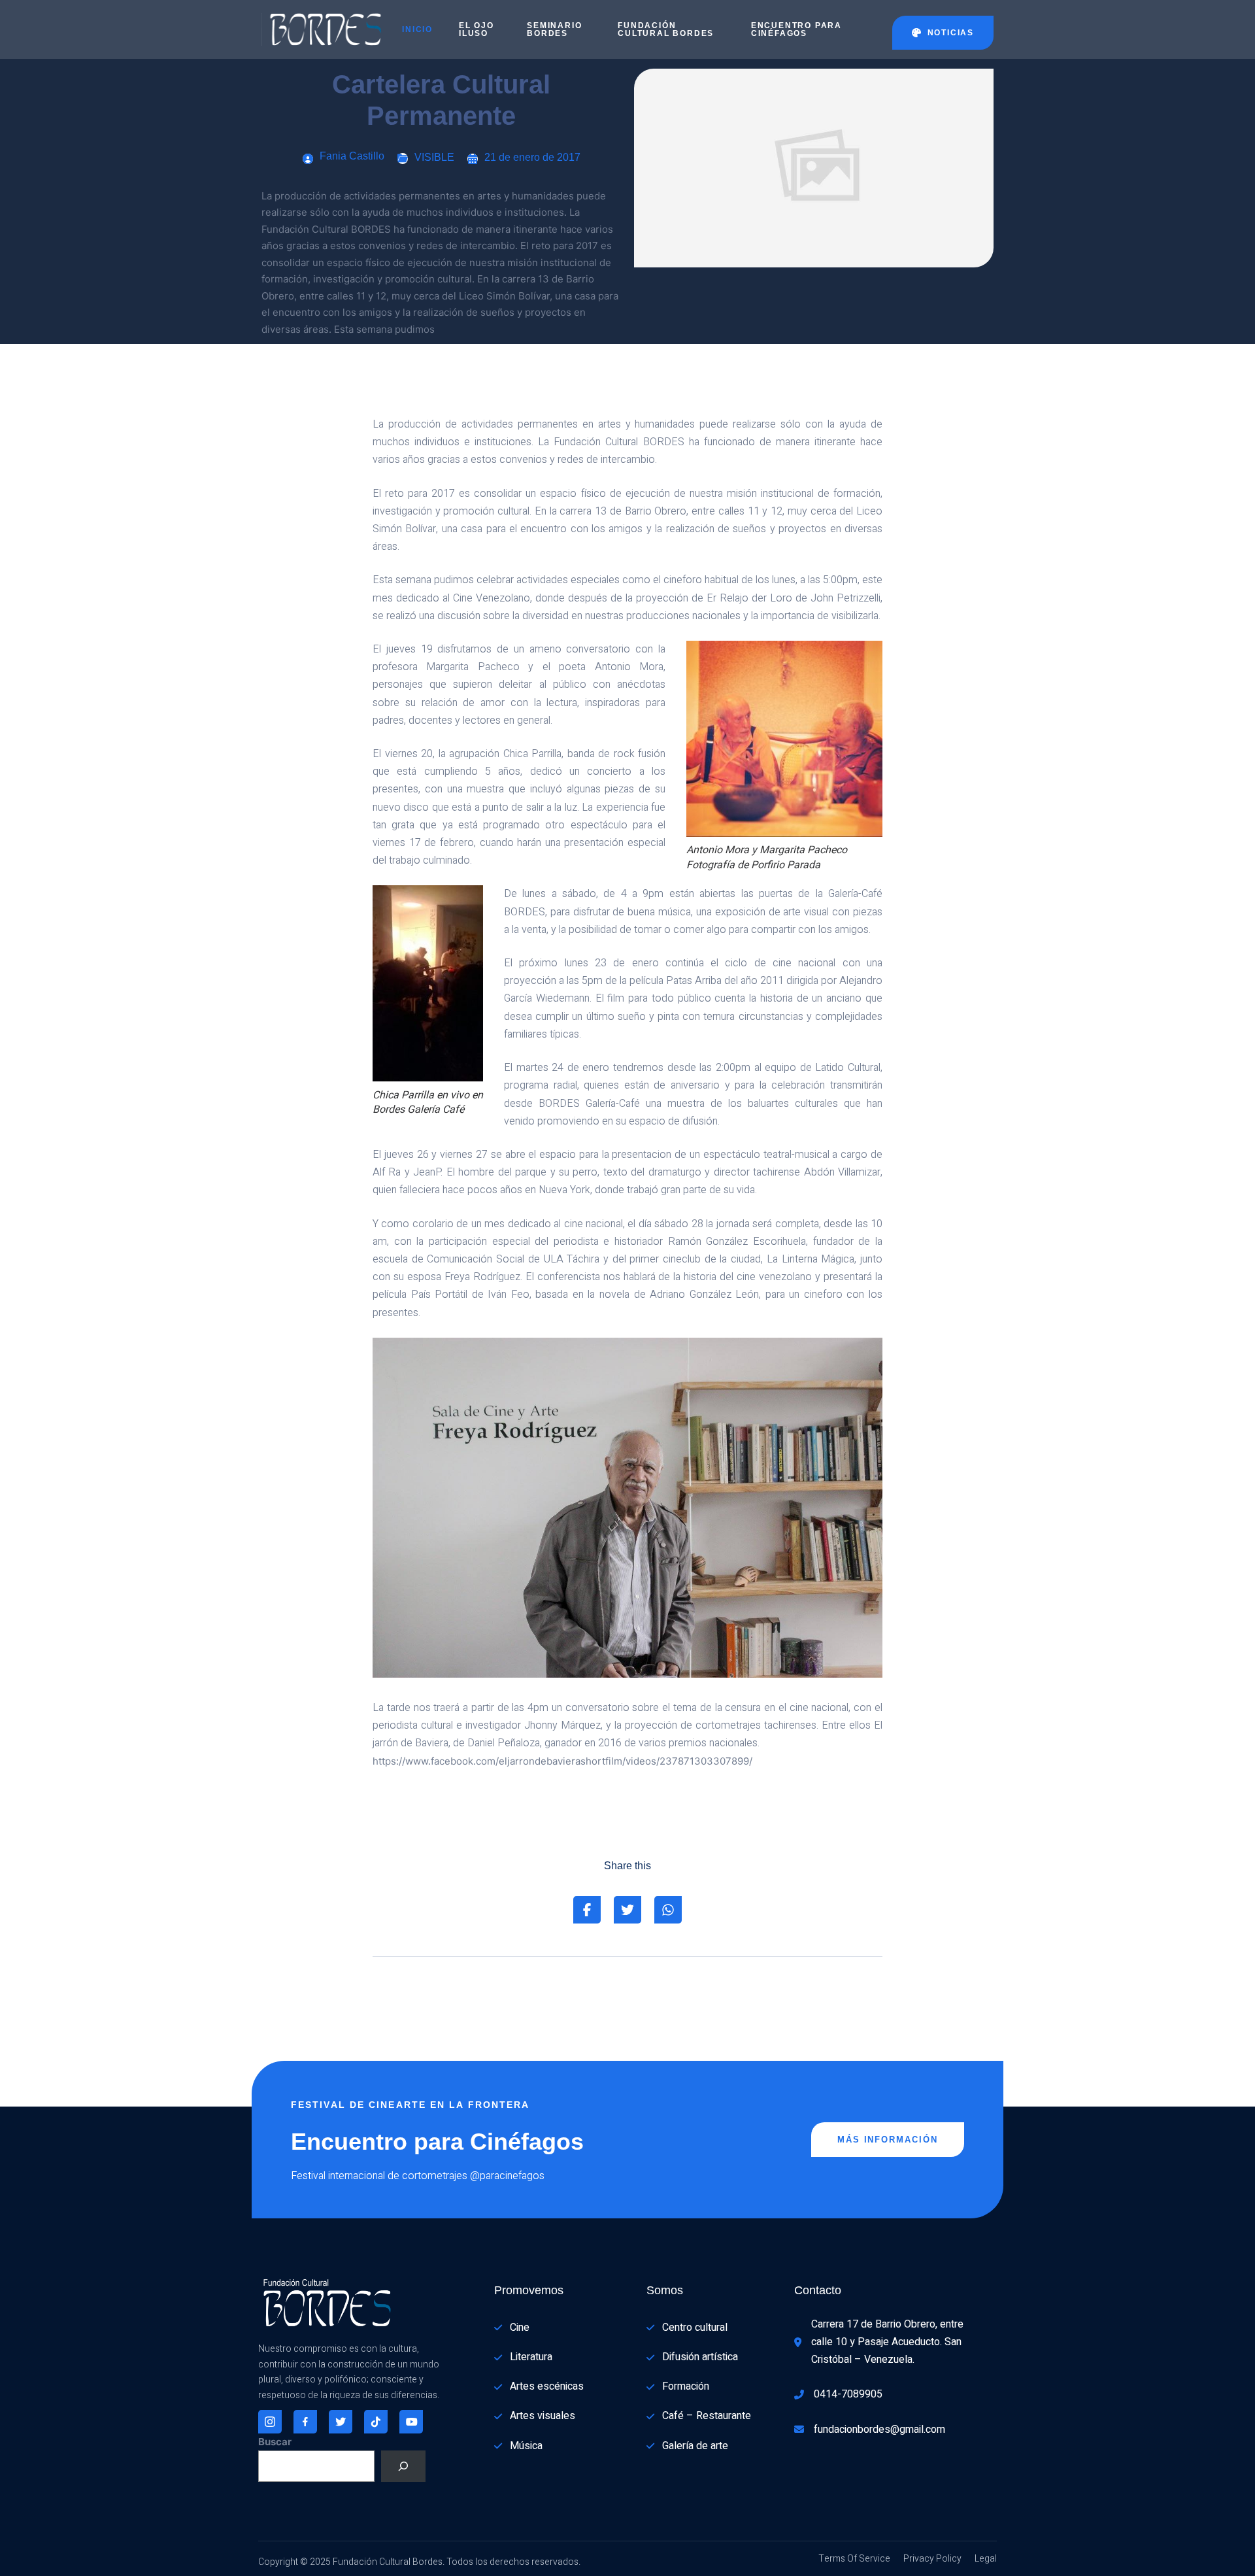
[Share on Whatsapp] (668, 1910)
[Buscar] (403, 2466)
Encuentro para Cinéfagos (796, 29)
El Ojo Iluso (477, 29)
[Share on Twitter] (627, 1910)
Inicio (417, 29)
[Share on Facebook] (587, 1910)
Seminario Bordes (554, 29)
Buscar (275, 2442)
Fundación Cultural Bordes (666, 29)
